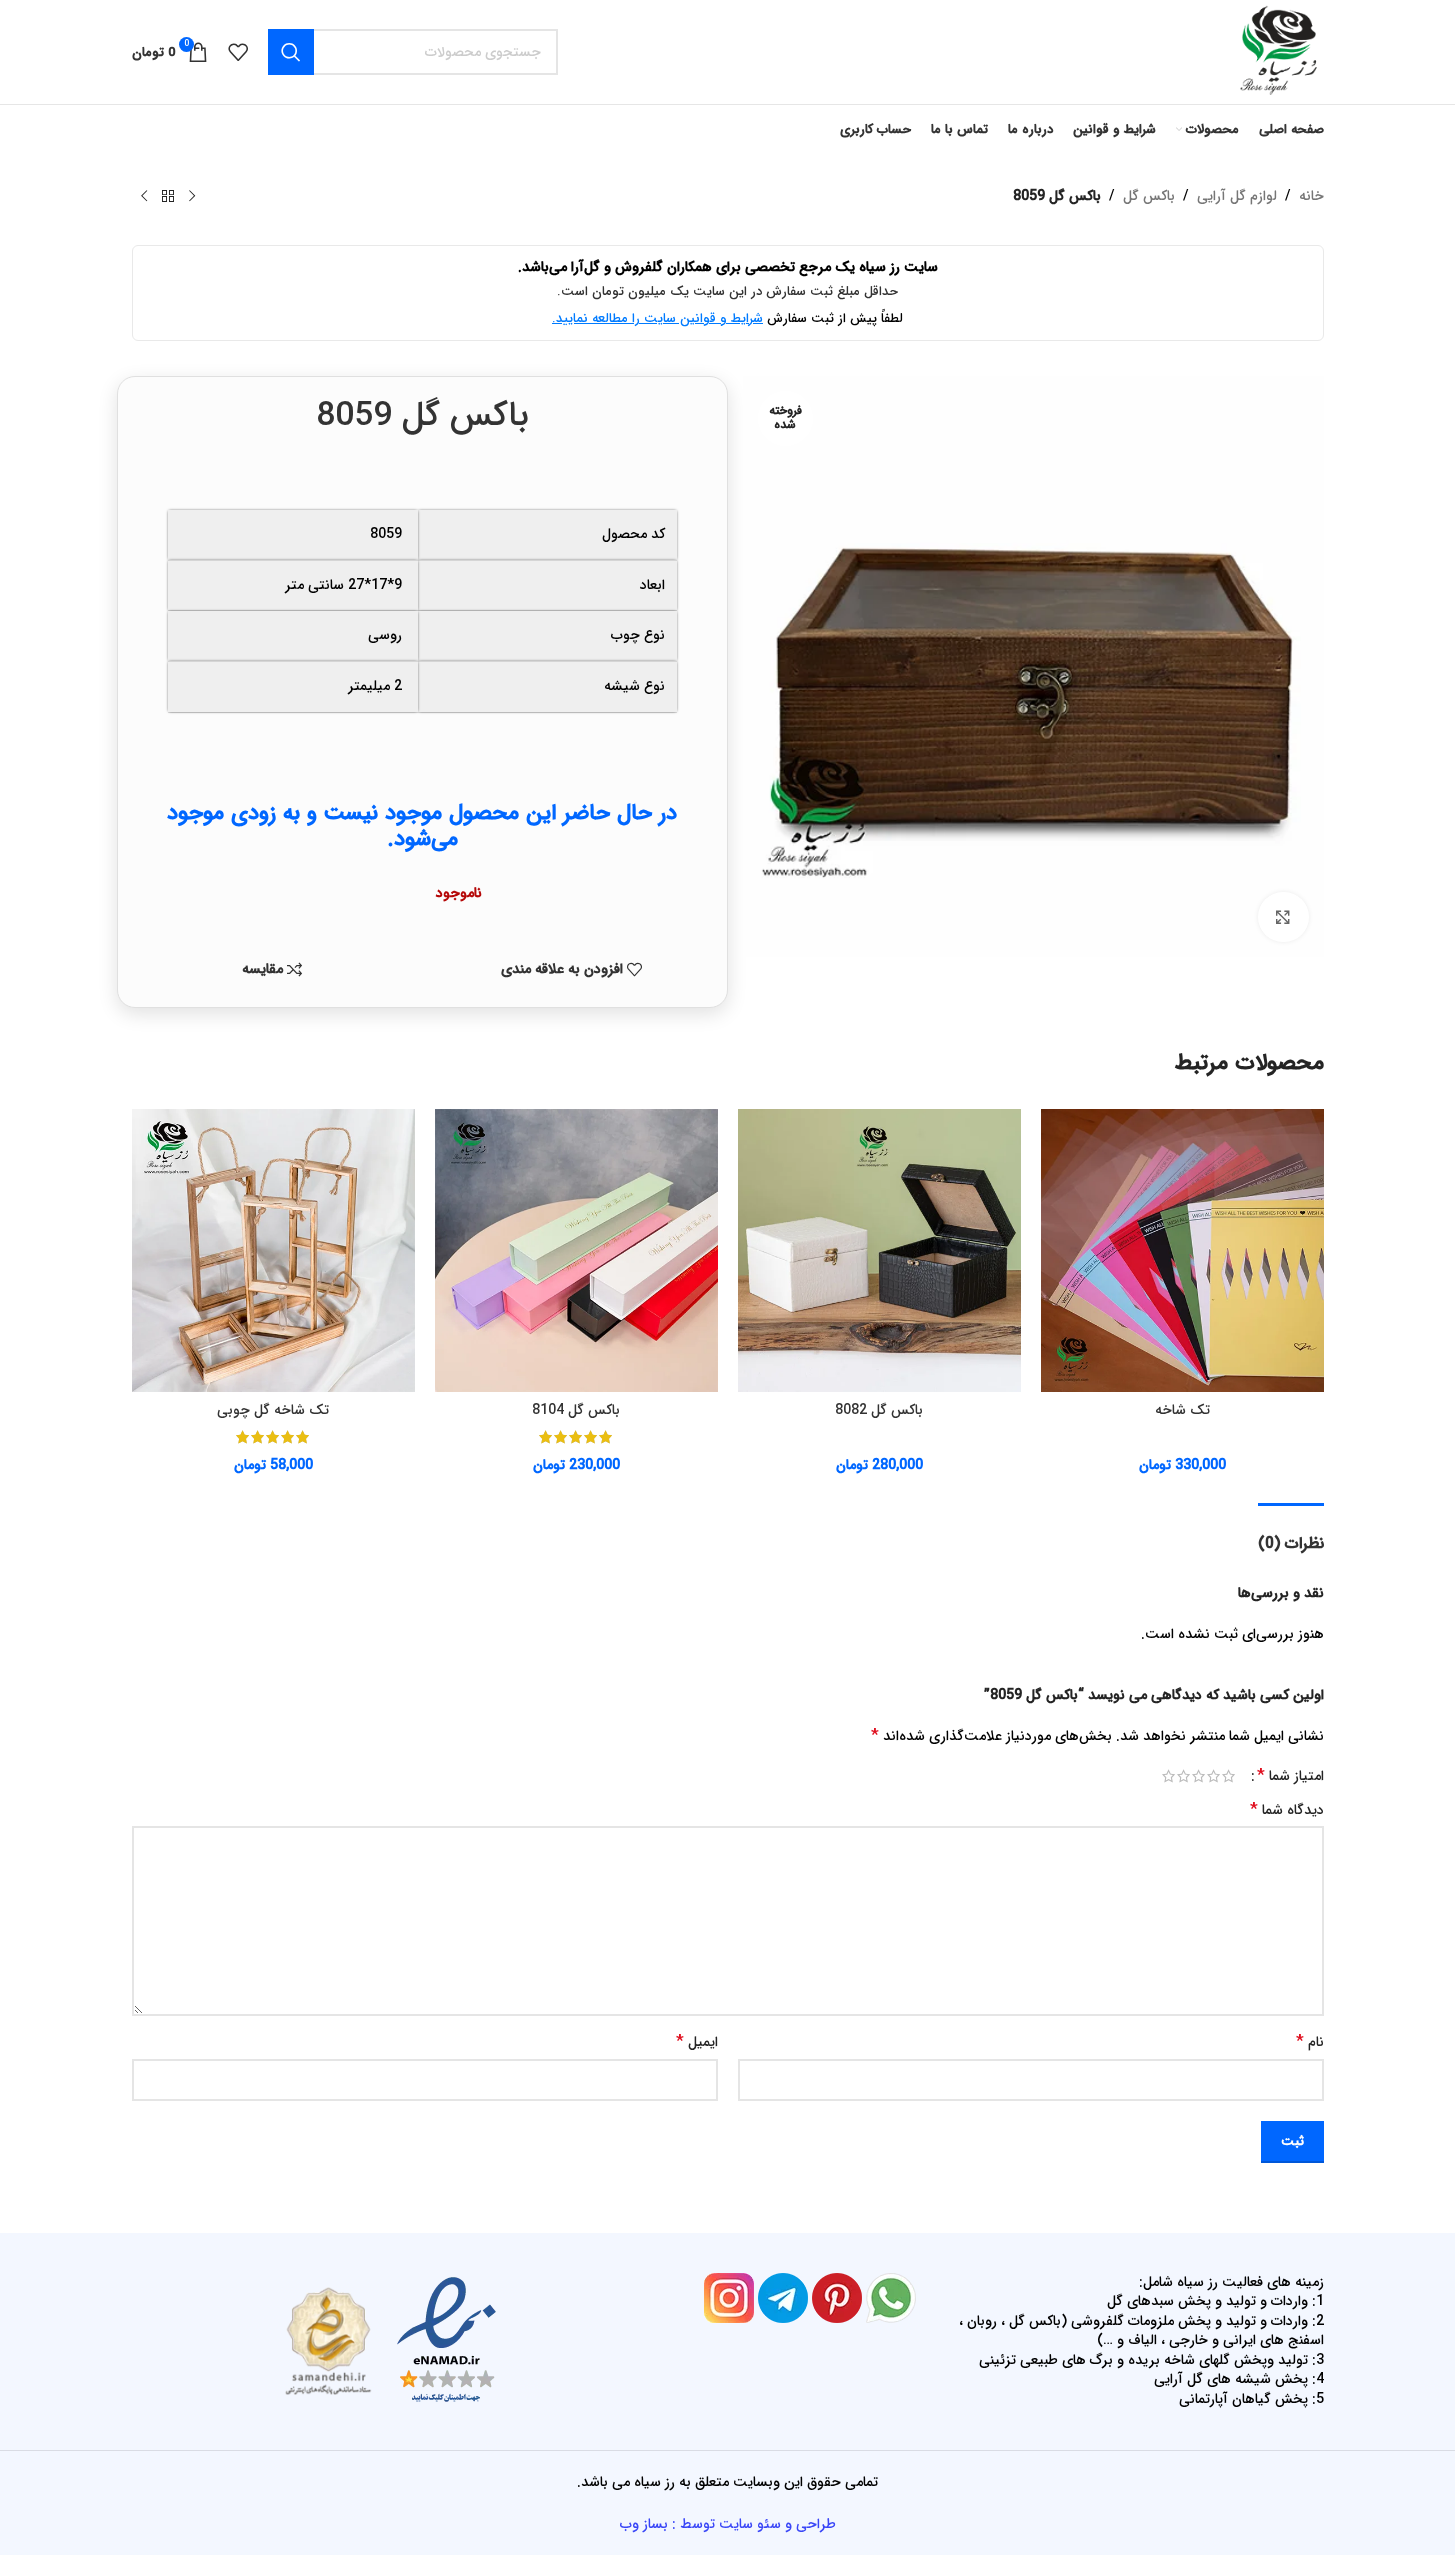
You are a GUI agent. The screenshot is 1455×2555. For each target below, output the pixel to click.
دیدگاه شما (1287, 1810)
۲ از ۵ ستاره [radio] (1213, 1776)
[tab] (1291, 1533)
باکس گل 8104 (576, 1410)
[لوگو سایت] (1277, 51)
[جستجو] (291, 52)
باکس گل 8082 (879, 1410)
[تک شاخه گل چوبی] (273, 1250)
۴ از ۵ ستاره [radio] (1183, 1776)
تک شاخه (1182, 1410)
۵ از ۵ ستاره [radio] (1168, 1776)
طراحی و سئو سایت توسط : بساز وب (728, 2524)
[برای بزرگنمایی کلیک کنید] (1283, 917)
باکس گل (1149, 196)
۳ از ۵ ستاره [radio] (1198, 1776)
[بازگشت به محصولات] (168, 197)
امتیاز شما (1290, 1776)
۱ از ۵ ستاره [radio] (1228, 1776)
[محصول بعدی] (144, 197)
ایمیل (697, 2042)
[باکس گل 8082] (879, 1250)
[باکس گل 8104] (576, 1250)
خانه (1311, 196)
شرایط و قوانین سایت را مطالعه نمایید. (657, 318)
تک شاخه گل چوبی (273, 1410)
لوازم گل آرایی (1237, 196)
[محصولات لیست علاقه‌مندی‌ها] (238, 52)
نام (1310, 2042)
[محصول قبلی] (192, 197)
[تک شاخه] (1182, 1250)
